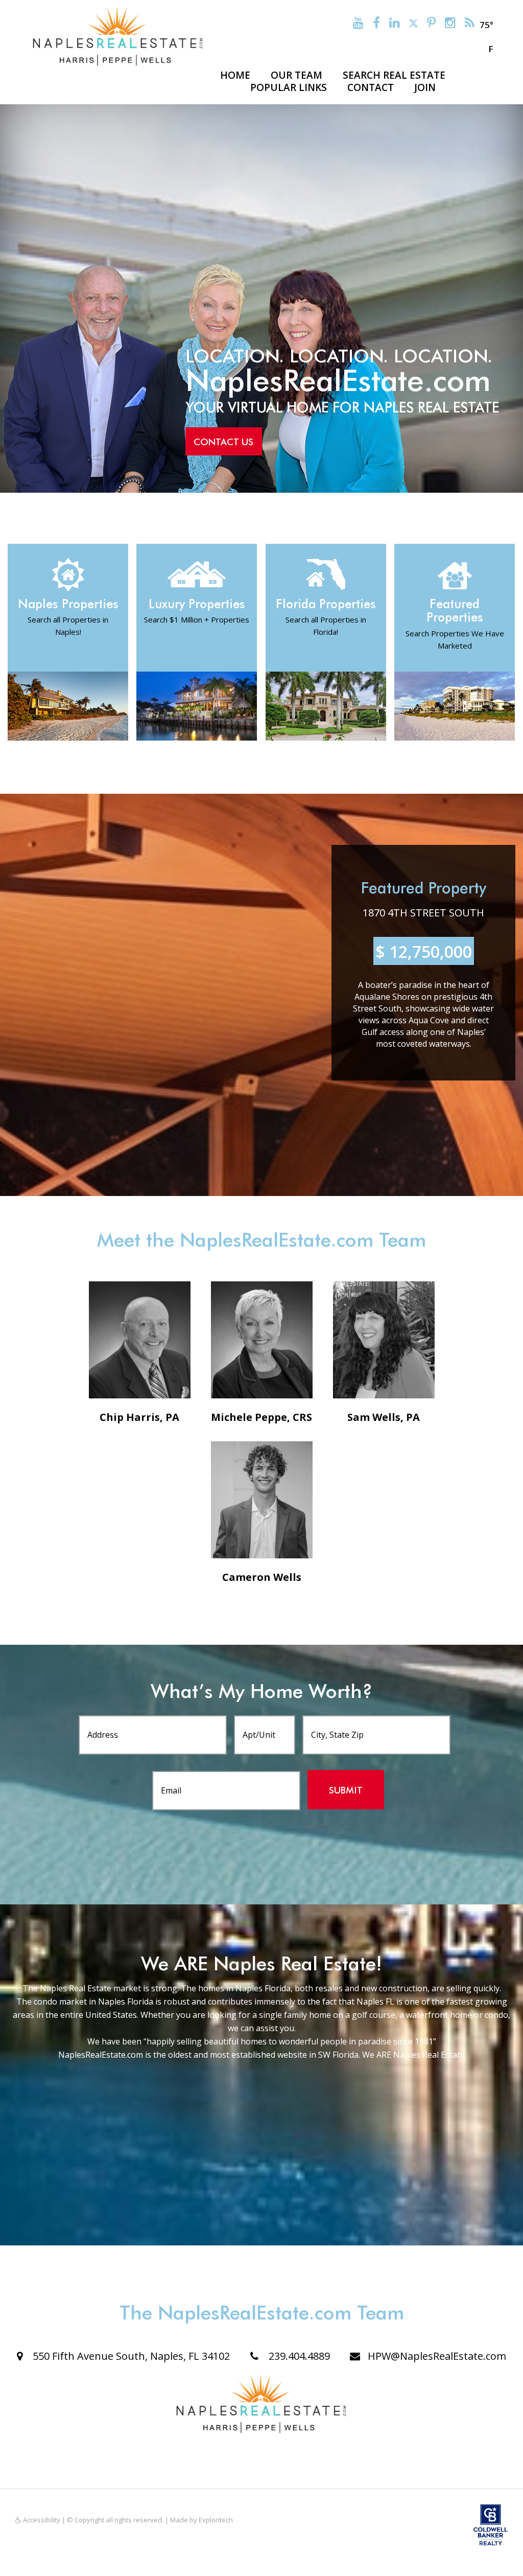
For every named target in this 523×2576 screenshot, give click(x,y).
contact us (223, 442)
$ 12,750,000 (424, 951)
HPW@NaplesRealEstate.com (437, 2356)
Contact (371, 87)
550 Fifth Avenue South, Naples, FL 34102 (130, 2356)
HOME (235, 75)
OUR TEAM (296, 75)
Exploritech (216, 2520)
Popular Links (289, 87)
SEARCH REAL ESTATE (394, 75)
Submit (346, 1790)
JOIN (425, 87)
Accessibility (41, 2520)
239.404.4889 (298, 2356)
